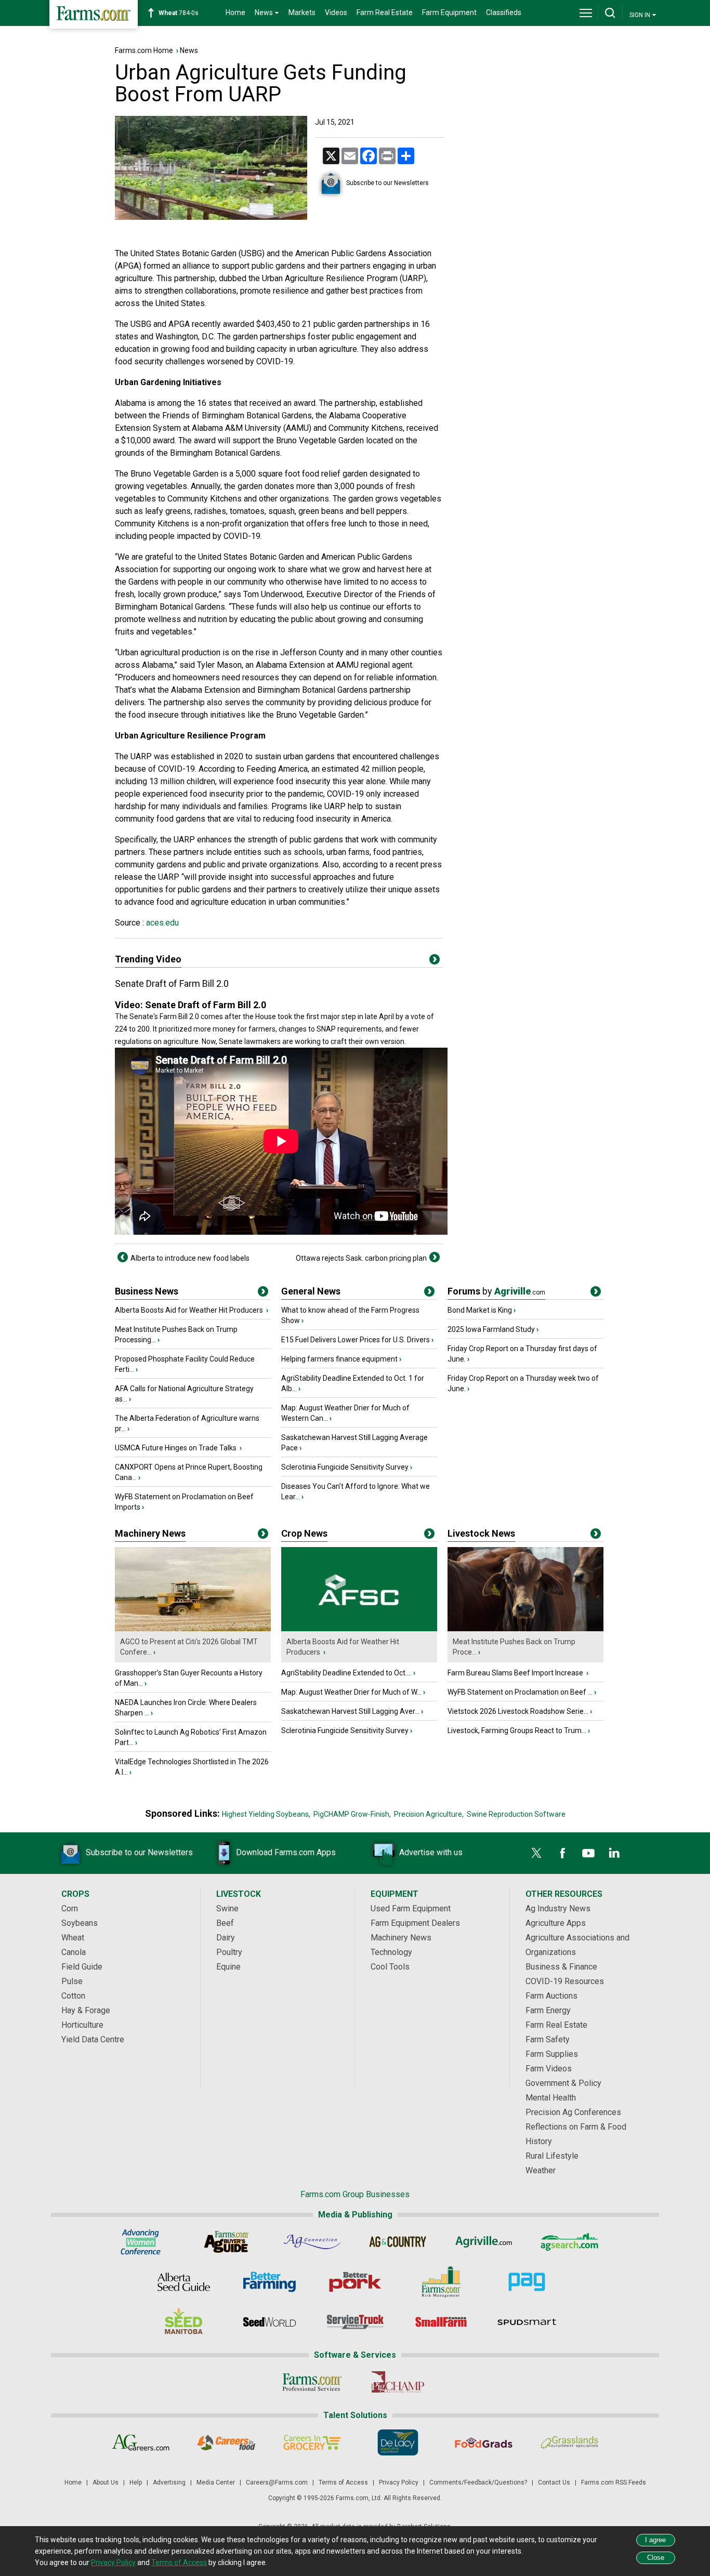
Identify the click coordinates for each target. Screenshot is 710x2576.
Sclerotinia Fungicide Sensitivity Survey (345, 1467)
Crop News (304, 1533)
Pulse (72, 1981)
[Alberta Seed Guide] (184, 2282)
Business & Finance (561, 1967)
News (189, 50)
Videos (336, 12)
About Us (106, 2482)
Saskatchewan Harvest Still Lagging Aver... (350, 1711)
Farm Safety (548, 2039)
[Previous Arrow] (123, 1257)
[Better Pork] (355, 2282)
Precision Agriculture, (429, 1814)
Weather (541, 2170)
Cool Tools (390, 1967)
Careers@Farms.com (277, 2482)
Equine (228, 1967)
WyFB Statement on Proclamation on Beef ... (520, 1692)
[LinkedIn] (614, 1853)
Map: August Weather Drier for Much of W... (351, 1692)
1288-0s (184, 13)
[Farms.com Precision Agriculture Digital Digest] (527, 2282)
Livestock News (481, 1533)
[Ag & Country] (398, 2242)
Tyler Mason (219, 665)
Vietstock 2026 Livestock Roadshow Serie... (518, 1711)
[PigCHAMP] (398, 2382)
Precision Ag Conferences (573, 2112)
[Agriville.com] (484, 2242)
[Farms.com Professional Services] (312, 2382)
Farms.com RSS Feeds (614, 2482)
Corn (70, 1908)
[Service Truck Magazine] (355, 2322)
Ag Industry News (558, 1908)
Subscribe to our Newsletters (387, 183)
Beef (225, 1923)
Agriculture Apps (556, 1923)
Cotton (73, 1996)
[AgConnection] (312, 2242)
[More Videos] (435, 961)
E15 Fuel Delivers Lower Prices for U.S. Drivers (356, 1340)
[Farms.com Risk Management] (441, 2282)
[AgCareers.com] (141, 2442)
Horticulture (82, 2025)
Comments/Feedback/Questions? (478, 2482)
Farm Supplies (552, 2054)
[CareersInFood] (226, 2442)
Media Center (216, 2482)
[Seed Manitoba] (184, 2322)
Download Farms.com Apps (286, 1852)
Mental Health (551, 2098)
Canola (74, 1952)
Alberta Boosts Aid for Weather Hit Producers (190, 1310)
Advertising (169, 2482)
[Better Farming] (269, 2282)
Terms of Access (343, 2482)
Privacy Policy (399, 2482)
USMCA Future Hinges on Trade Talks (176, 1448)
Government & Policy (563, 2083)
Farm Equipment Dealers (415, 1923)
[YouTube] (588, 1853)
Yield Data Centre (93, 2039)
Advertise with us (431, 1852)
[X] (536, 1853)
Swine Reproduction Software (516, 1814)
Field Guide (82, 1967)
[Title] (263, 1293)
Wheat (73, 1938)
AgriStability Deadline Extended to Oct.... (346, 1673)
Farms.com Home (144, 50)
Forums (496, 1291)
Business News (147, 1291)
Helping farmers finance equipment (339, 1359)
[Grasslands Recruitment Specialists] (569, 2442)
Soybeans (80, 1923)
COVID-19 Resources (565, 1981)
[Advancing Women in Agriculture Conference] (141, 2242)
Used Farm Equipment (411, 1908)
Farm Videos (549, 2069)
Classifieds (504, 12)
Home (235, 12)
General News (311, 1291)
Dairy (226, 1938)
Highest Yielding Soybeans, (266, 1814)
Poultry (229, 1952)
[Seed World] (269, 2322)
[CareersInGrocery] (312, 2442)
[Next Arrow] (435, 1257)
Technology (391, 1952)
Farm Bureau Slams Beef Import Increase (516, 1673)
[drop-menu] (586, 13)
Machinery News (150, 1533)
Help (136, 2482)
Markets (302, 12)
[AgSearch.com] (569, 2242)
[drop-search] (610, 13)
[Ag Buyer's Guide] (226, 2242)
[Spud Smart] (527, 2322)
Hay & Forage (86, 2010)
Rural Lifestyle (552, 2156)
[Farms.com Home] (94, 14)
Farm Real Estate (385, 12)
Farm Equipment (449, 12)
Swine (227, 1908)
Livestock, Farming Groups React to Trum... (517, 1730)
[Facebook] (562, 1853)
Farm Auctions (551, 1996)
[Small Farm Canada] (441, 2322)
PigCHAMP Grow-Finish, (352, 1814)
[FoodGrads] (484, 2442)
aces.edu (161, 923)
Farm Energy (548, 2010)
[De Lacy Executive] (398, 2442)
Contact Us (554, 2482)
